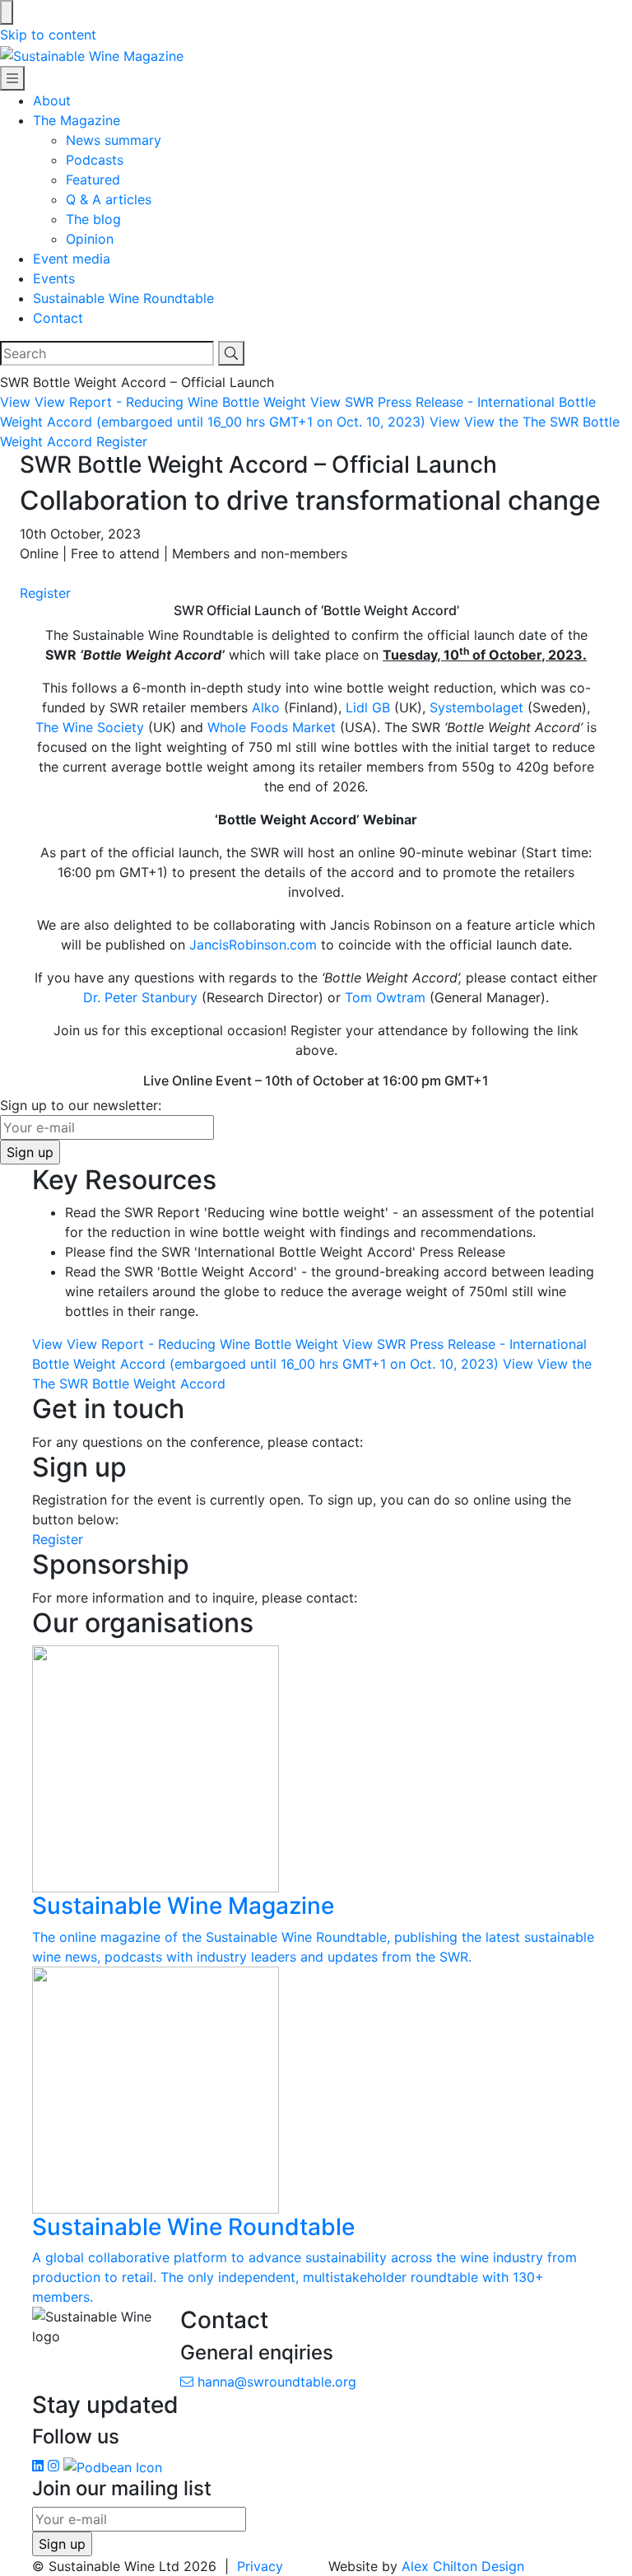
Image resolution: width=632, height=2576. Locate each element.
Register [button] (122, 441)
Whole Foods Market (272, 727)
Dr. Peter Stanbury (140, 997)
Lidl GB (368, 707)
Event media (72, 259)
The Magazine (77, 120)
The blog (93, 219)
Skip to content (48, 35)
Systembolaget (476, 707)
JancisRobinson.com (253, 945)
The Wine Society (90, 727)
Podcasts (95, 160)
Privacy (260, 2566)
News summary (114, 140)
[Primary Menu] (12, 78)
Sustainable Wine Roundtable (123, 298)
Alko (266, 707)
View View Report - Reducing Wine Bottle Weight (153, 402)
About (52, 100)
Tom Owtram (385, 997)
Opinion (90, 239)
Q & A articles (109, 199)
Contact (58, 318)
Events (54, 278)
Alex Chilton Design (463, 2566)
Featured (93, 180)
